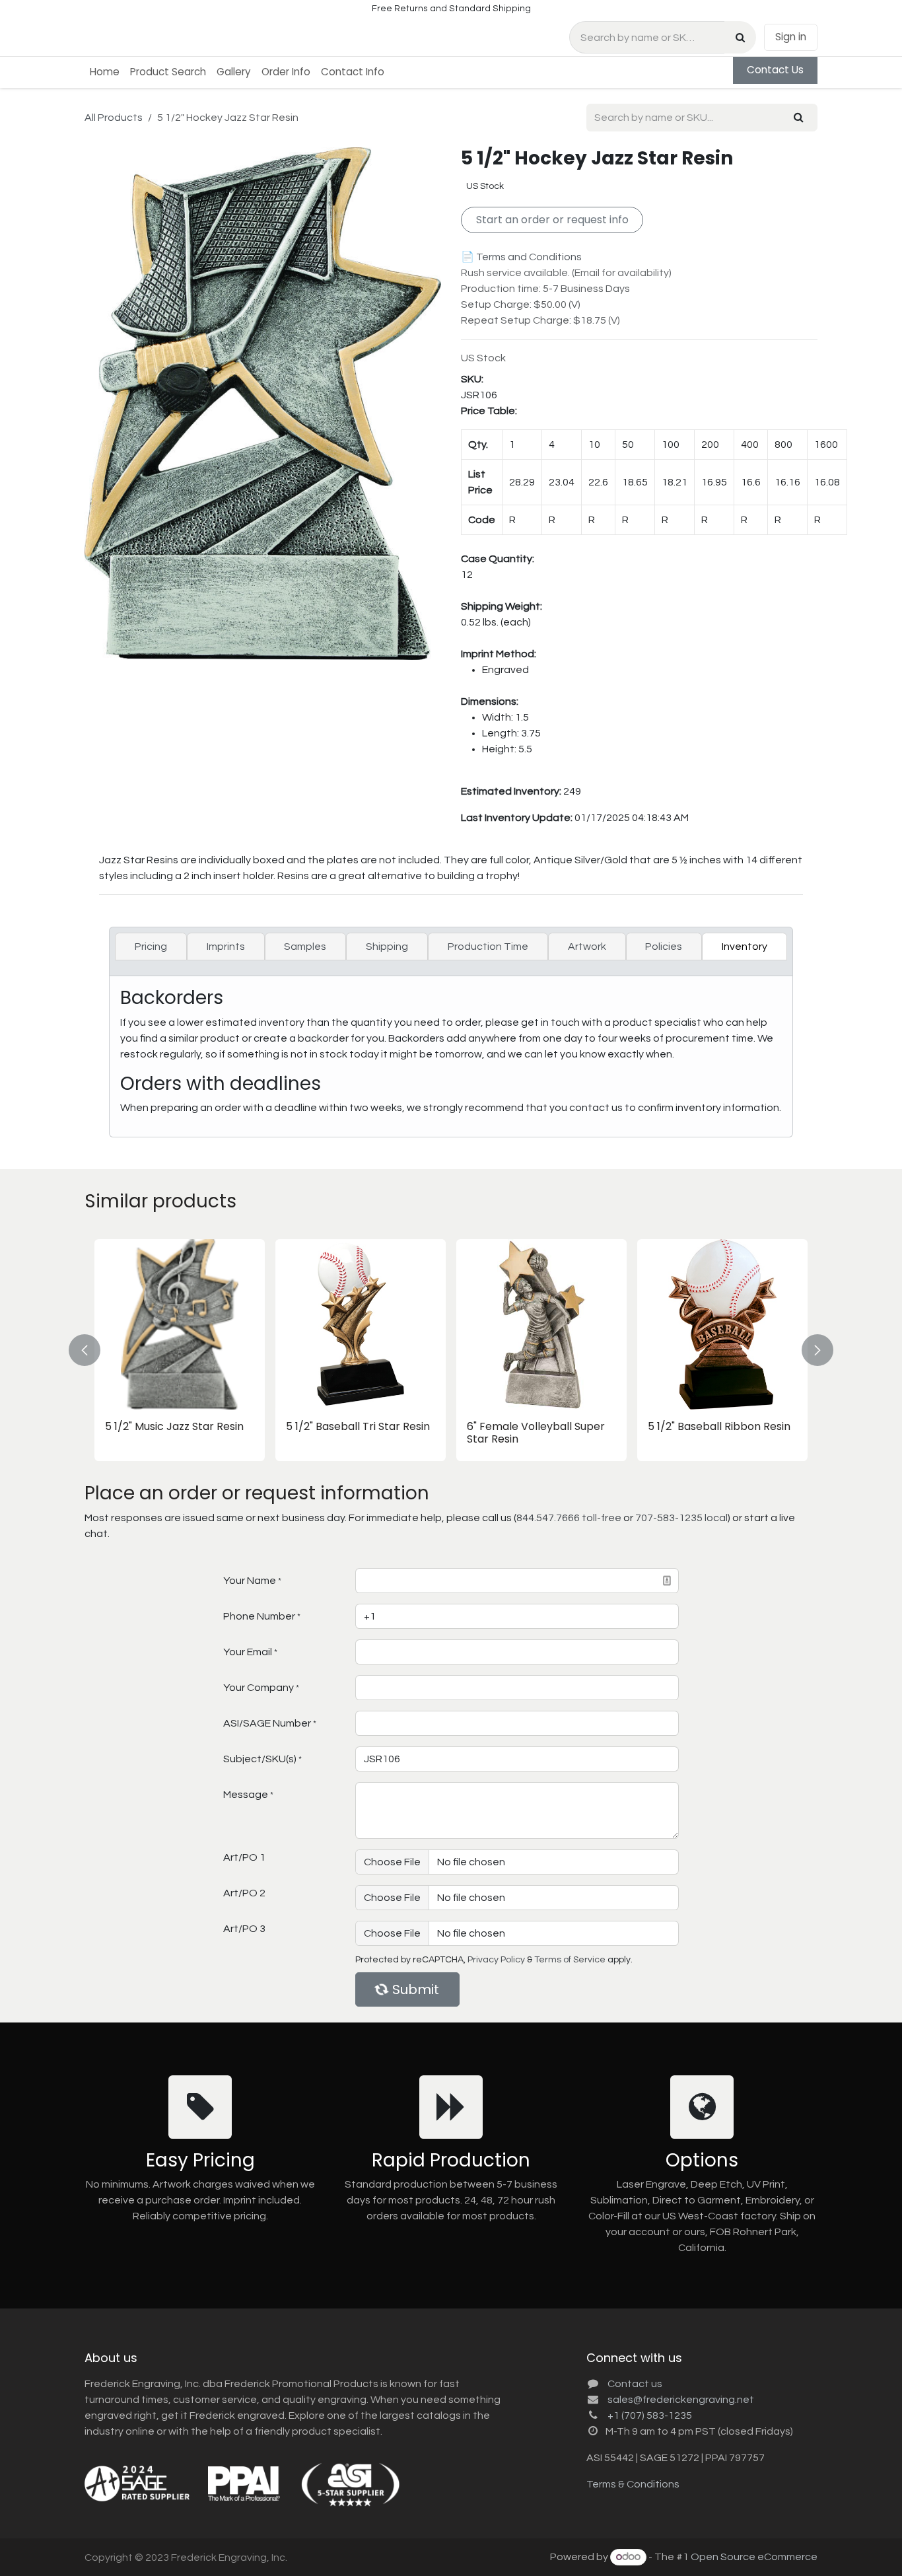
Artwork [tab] (587, 947)
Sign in (791, 37)
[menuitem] (105, 72)
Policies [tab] (664, 947)
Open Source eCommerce (754, 2557)
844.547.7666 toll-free (569, 1518)
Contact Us (775, 70)
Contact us (635, 2384)
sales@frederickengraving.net (681, 2400)
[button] (92, 1350)
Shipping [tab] (387, 947)
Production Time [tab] (488, 947)
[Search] (740, 37)
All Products (114, 118)
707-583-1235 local (681, 1518)
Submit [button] (416, 1989)
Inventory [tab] (745, 947)
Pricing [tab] (151, 947)
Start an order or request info (552, 220)
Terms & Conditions (633, 2484)
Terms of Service (570, 1960)
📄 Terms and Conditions (521, 257)
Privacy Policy (496, 1960)
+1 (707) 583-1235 (650, 2415)
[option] (451, 1350)
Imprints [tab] (226, 947)
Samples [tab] (305, 947)
